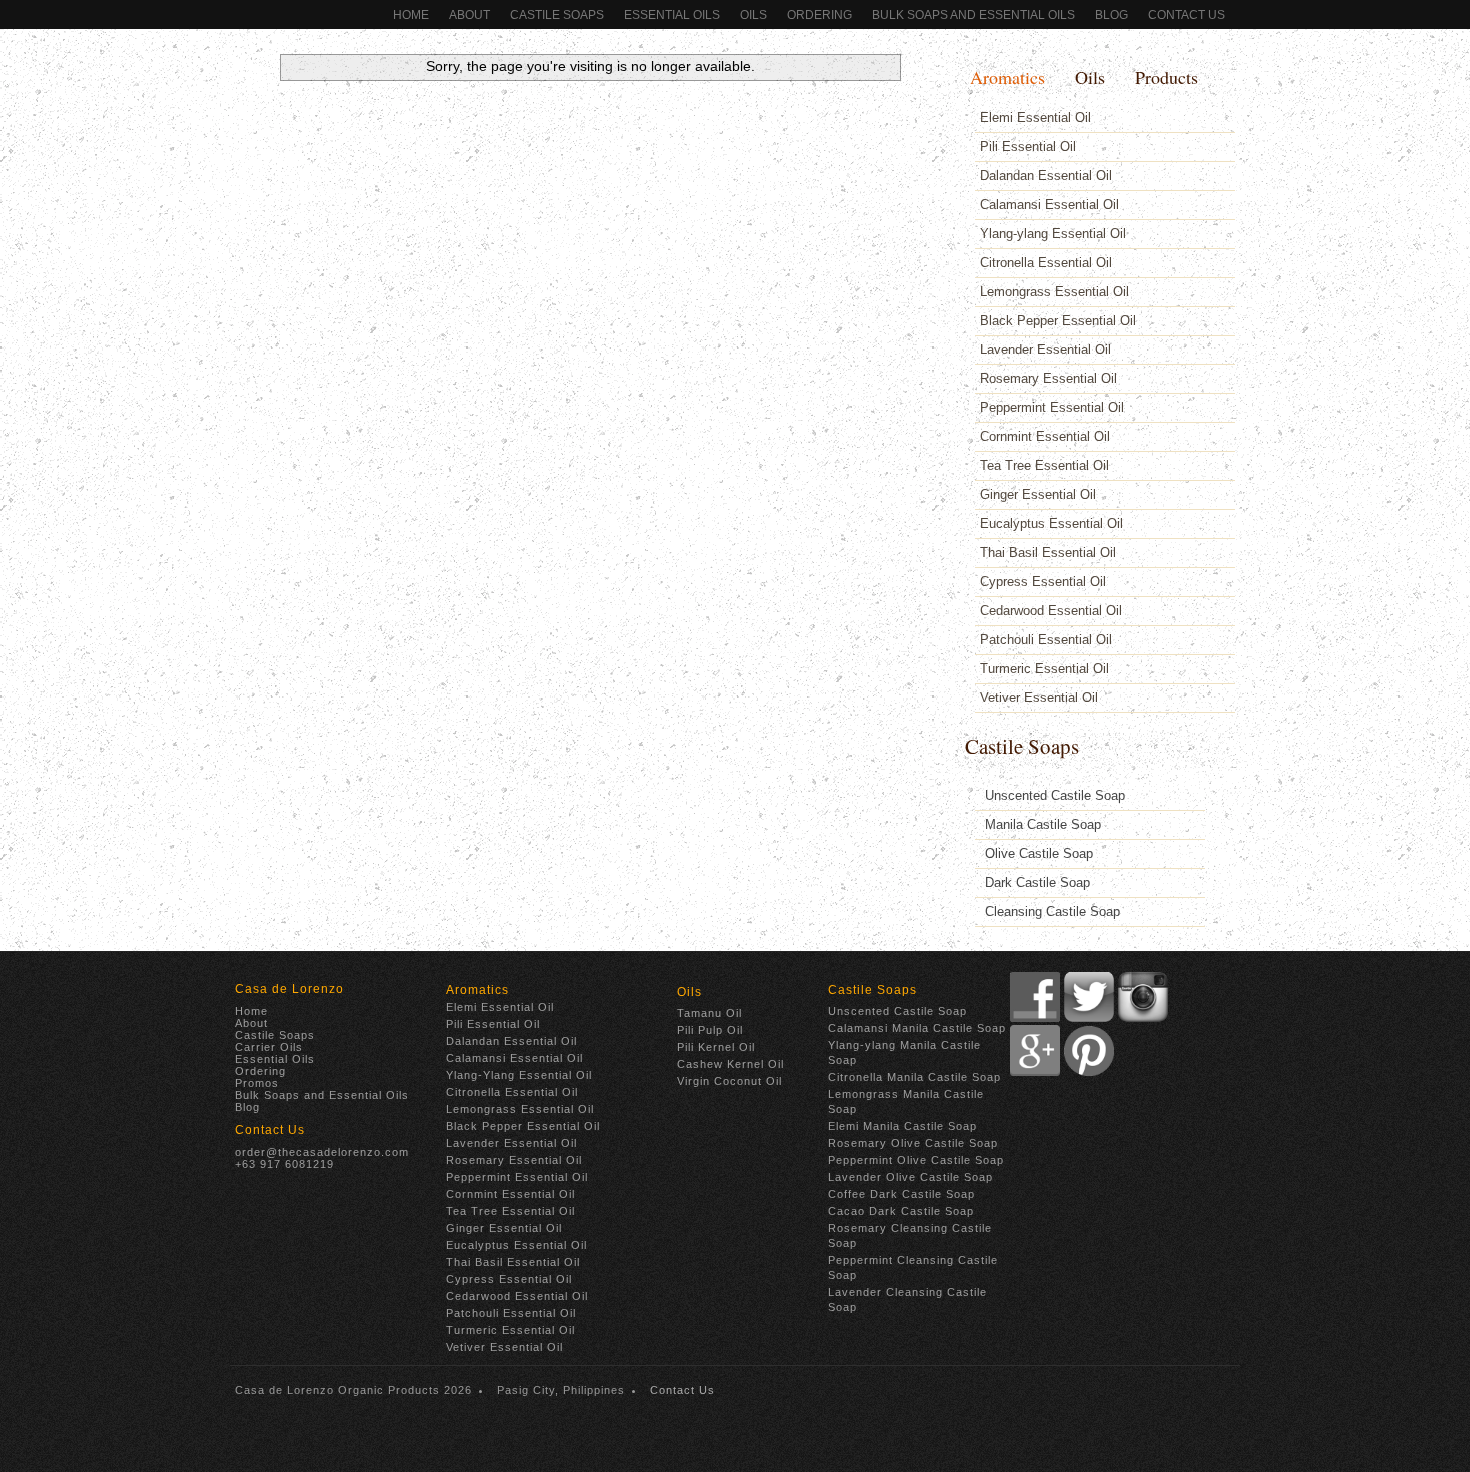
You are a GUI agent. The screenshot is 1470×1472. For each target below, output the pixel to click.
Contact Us (1186, 15)
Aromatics (1007, 77)
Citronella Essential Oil (1046, 262)
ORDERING (819, 15)
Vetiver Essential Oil (1039, 697)
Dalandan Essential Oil (1046, 175)
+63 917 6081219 (284, 1164)
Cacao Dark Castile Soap (901, 1211)
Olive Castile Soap (1039, 853)
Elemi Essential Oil (1035, 117)
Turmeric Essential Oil (1044, 668)
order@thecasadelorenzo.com (322, 1152)
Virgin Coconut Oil (729, 1081)
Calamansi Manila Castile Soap (917, 1028)
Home (411, 15)
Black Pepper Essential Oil (1058, 320)
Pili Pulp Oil (710, 1030)
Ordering (260, 1071)
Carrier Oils (269, 1047)
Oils (753, 15)
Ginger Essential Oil (1038, 494)
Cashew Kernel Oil (730, 1064)
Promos (257, 1083)
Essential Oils (672, 15)
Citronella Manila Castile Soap (914, 1077)
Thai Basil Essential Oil (1048, 552)
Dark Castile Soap (1037, 882)
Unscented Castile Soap (1055, 795)
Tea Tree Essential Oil (1044, 465)
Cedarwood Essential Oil (1051, 610)
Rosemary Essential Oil (1048, 378)
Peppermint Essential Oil (1052, 407)
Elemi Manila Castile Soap (902, 1126)
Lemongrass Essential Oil (1054, 291)
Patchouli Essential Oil (1046, 639)
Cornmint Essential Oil (1045, 436)
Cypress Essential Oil (1043, 581)
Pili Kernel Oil (716, 1047)
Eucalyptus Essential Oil (1051, 523)
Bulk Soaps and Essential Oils (973, 15)
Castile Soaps (557, 15)
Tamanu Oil (709, 1013)
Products (1166, 77)
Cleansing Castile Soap (1052, 911)
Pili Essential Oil (1028, 146)
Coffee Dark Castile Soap (901, 1194)
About (469, 15)
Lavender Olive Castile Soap (910, 1177)
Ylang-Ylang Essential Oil (519, 1075)
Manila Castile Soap (1043, 824)
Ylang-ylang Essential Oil (1053, 233)
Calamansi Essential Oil (1049, 204)
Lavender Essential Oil (1045, 349)
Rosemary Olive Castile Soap (913, 1143)
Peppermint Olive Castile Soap (916, 1160)
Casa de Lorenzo (289, 989)
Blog (1111, 15)
